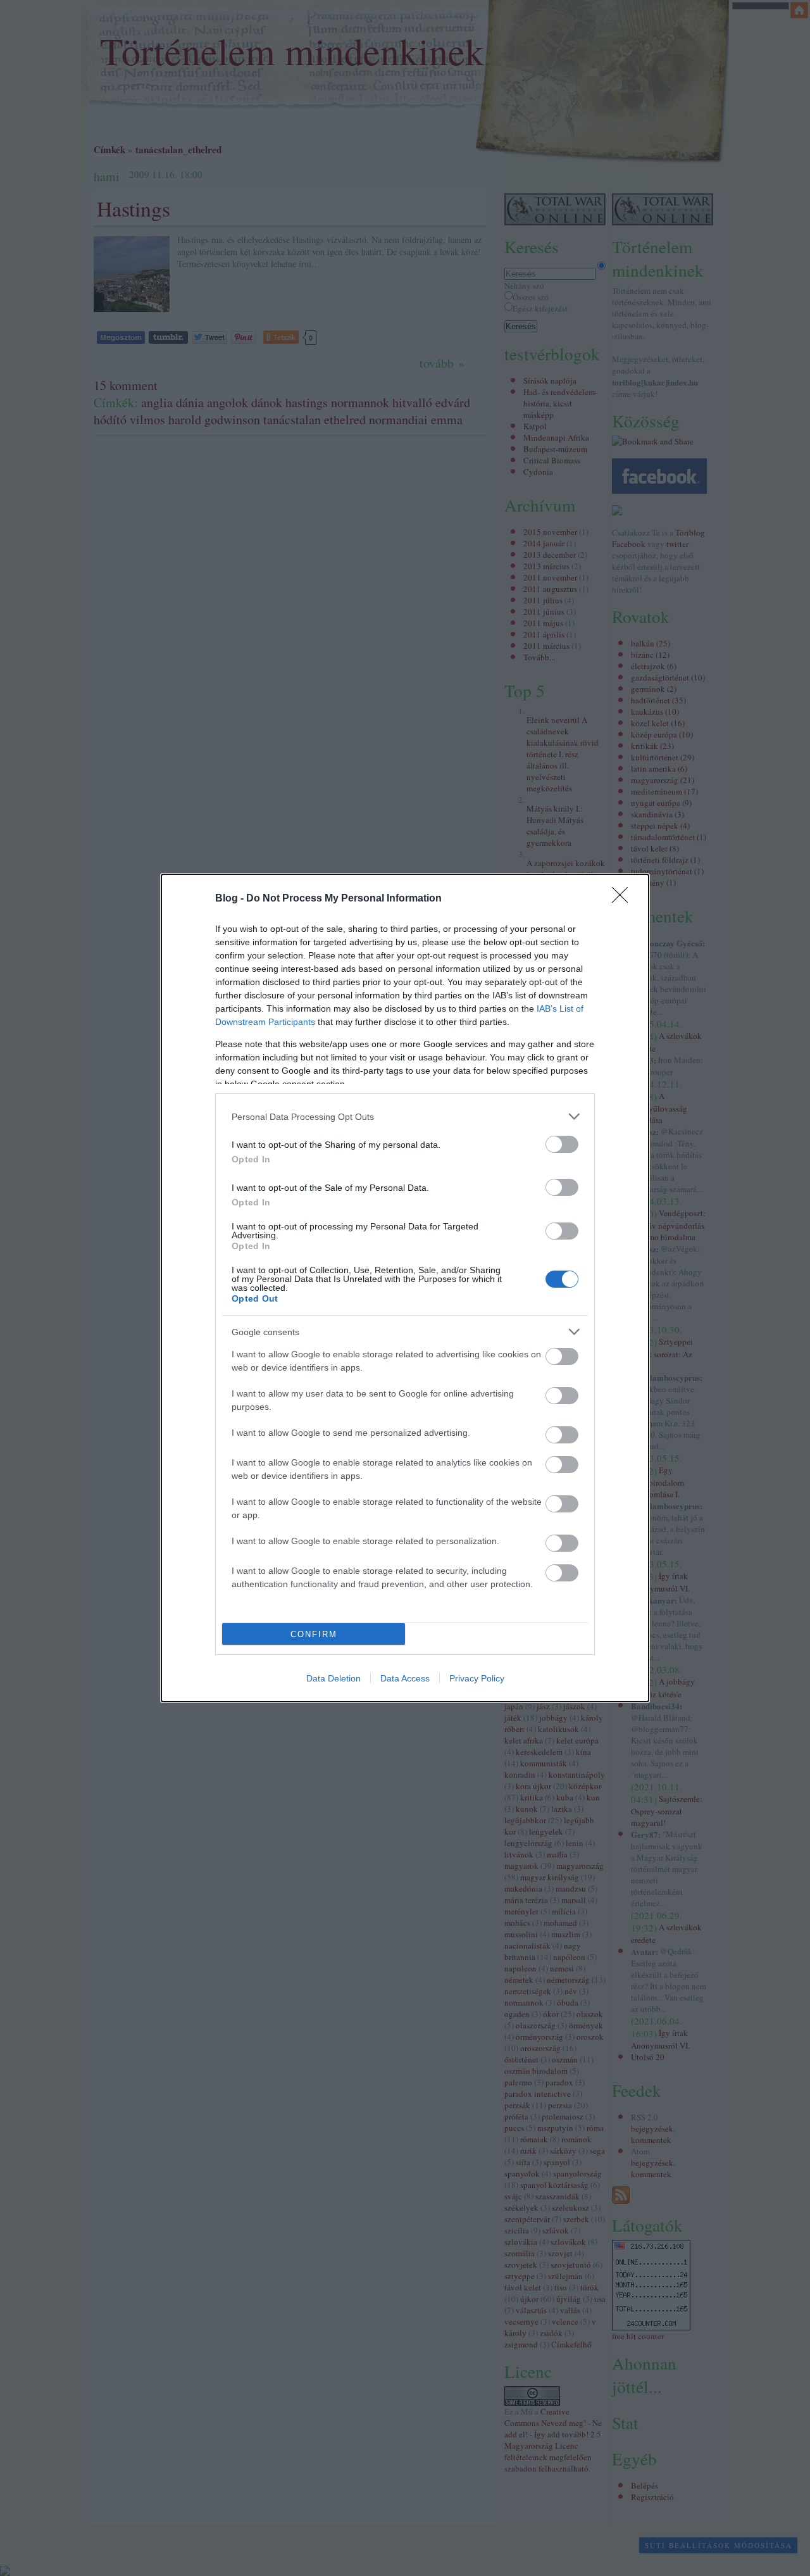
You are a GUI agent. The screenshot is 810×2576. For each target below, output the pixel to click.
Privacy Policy (477, 1678)
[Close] (624, 899)
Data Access (405, 1678)
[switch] (562, 1144)
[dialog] (405, 1288)
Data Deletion (333, 1678)
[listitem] (405, 1116)
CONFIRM (314, 1634)
